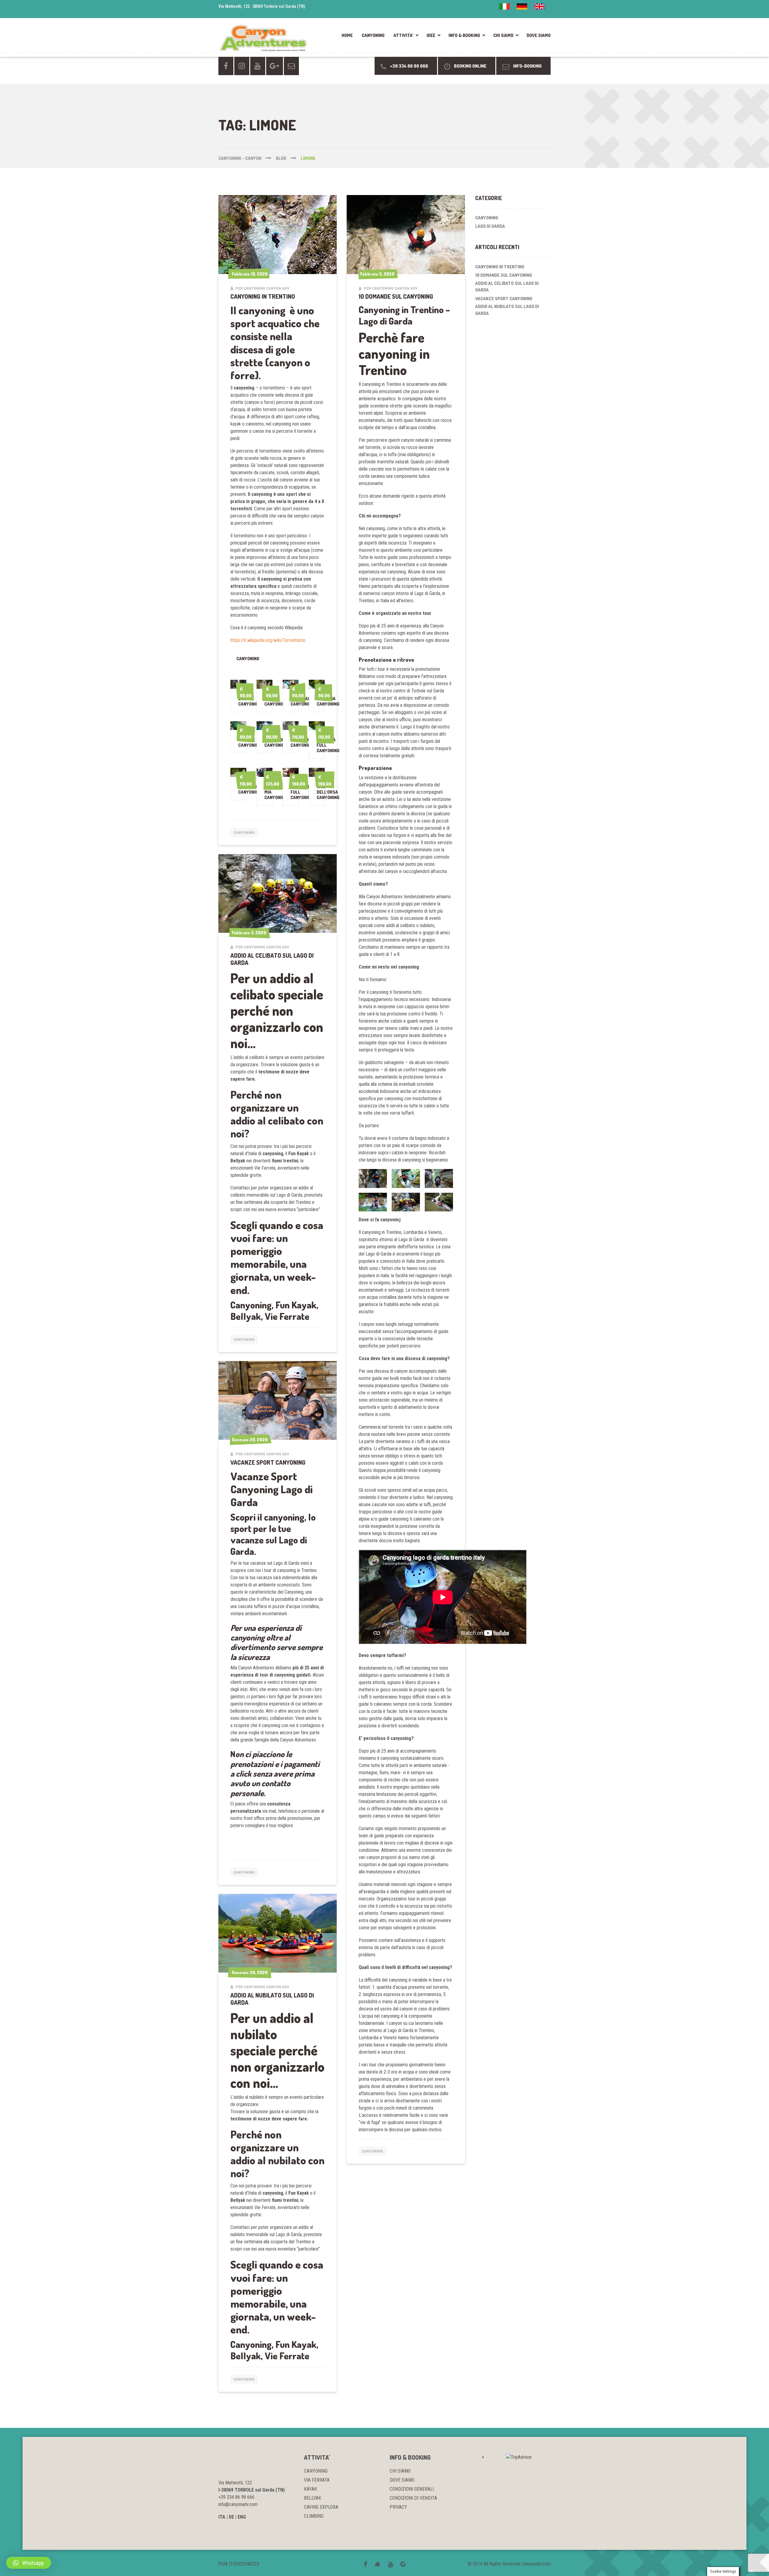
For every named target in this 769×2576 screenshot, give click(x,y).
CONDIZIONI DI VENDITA (413, 2498)
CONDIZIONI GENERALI (412, 2489)
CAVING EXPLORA (321, 2507)
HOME (347, 35)
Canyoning (244, 832)
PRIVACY (398, 2507)
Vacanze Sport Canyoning (268, 1462)
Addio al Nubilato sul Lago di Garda (272, 1999)
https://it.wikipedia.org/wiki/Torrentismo (268, 640)
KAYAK (310, 2489)
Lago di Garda (490, 226)
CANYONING (373, 35)
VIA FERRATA (317, 2480)
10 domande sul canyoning (396, 296)
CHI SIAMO (503, 35)
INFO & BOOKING (464, 35)
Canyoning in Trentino (263, 296)
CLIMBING (314, 2516)
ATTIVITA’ (403, 35)
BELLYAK (313, 2498)
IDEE (431, 35)
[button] (29, 2563)
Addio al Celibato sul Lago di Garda (272, 959)
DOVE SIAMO (539, 35)
